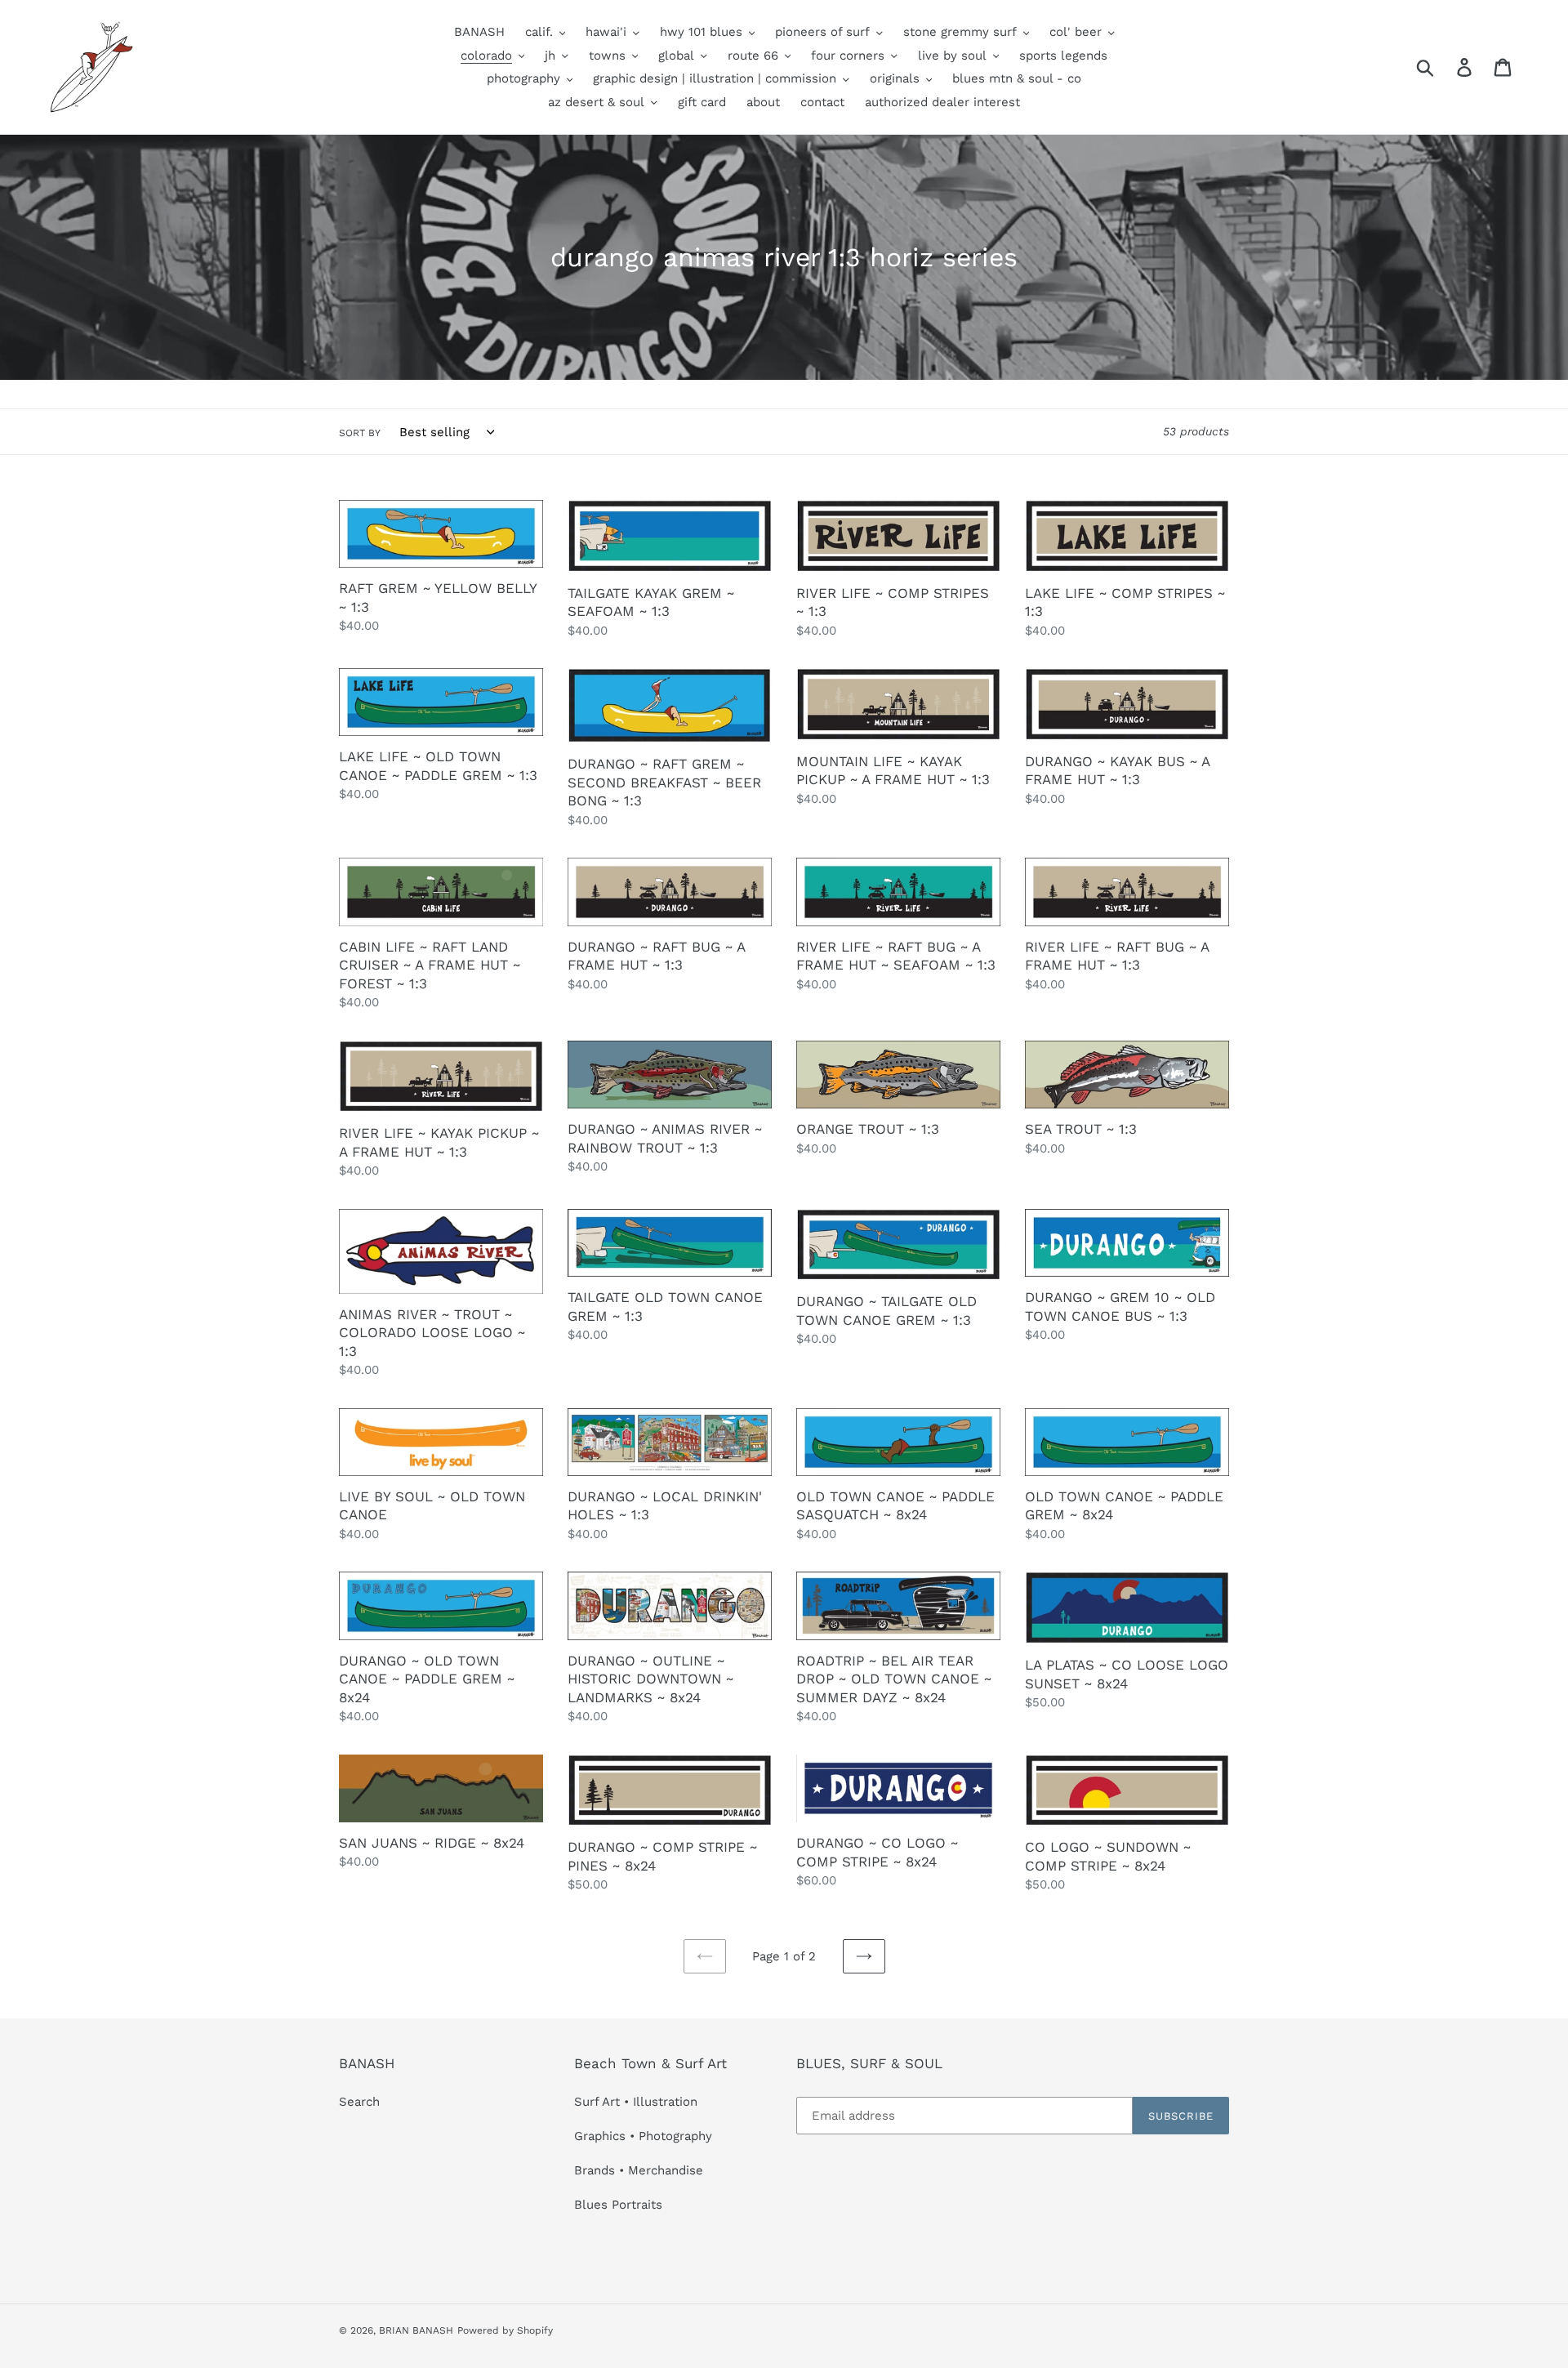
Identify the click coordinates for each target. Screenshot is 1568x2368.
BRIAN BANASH (416, 2330)
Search (359, 2102)
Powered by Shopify (505, 2330)
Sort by (360, 433)
